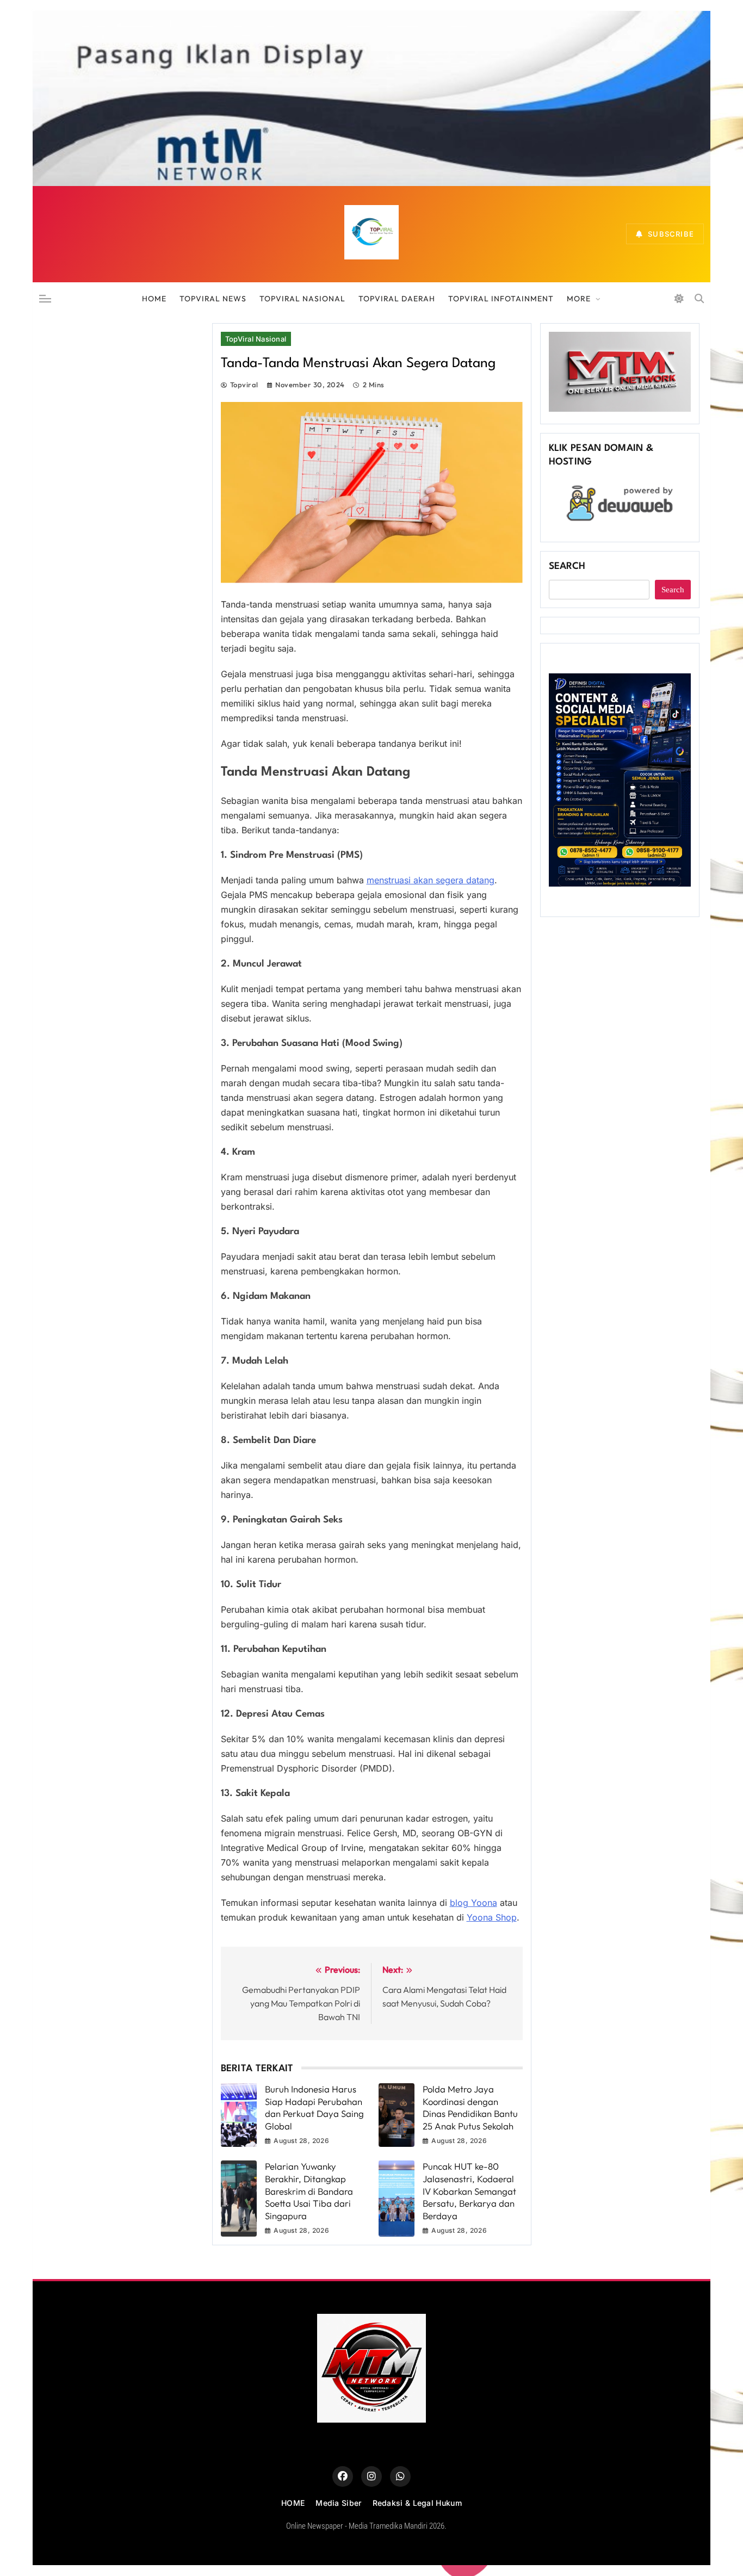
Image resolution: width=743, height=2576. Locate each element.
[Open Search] (699, 298)
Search (567, 566)
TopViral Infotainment (501, 299)
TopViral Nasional (302, 299)
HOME (154, 299)
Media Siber (338, 2503)
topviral (244, 385)
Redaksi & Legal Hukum (417, 2503)
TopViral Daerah (397, 299)
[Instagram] (371, 2476)
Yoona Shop (492, 1917)
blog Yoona (473, 1903)
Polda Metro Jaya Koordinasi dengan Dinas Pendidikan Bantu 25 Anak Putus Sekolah (470, 2107)
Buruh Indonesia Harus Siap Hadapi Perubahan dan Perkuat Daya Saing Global (314, 2107)
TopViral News (213, 299)
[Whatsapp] (400, 2476)
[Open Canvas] (45, 299)
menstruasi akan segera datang (431, 880)
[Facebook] (343, 2476)
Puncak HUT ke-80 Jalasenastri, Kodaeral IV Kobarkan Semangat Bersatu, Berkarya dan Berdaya (469, 2191)
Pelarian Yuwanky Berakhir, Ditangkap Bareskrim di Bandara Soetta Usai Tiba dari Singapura (309, 2191)
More (579, 299)
